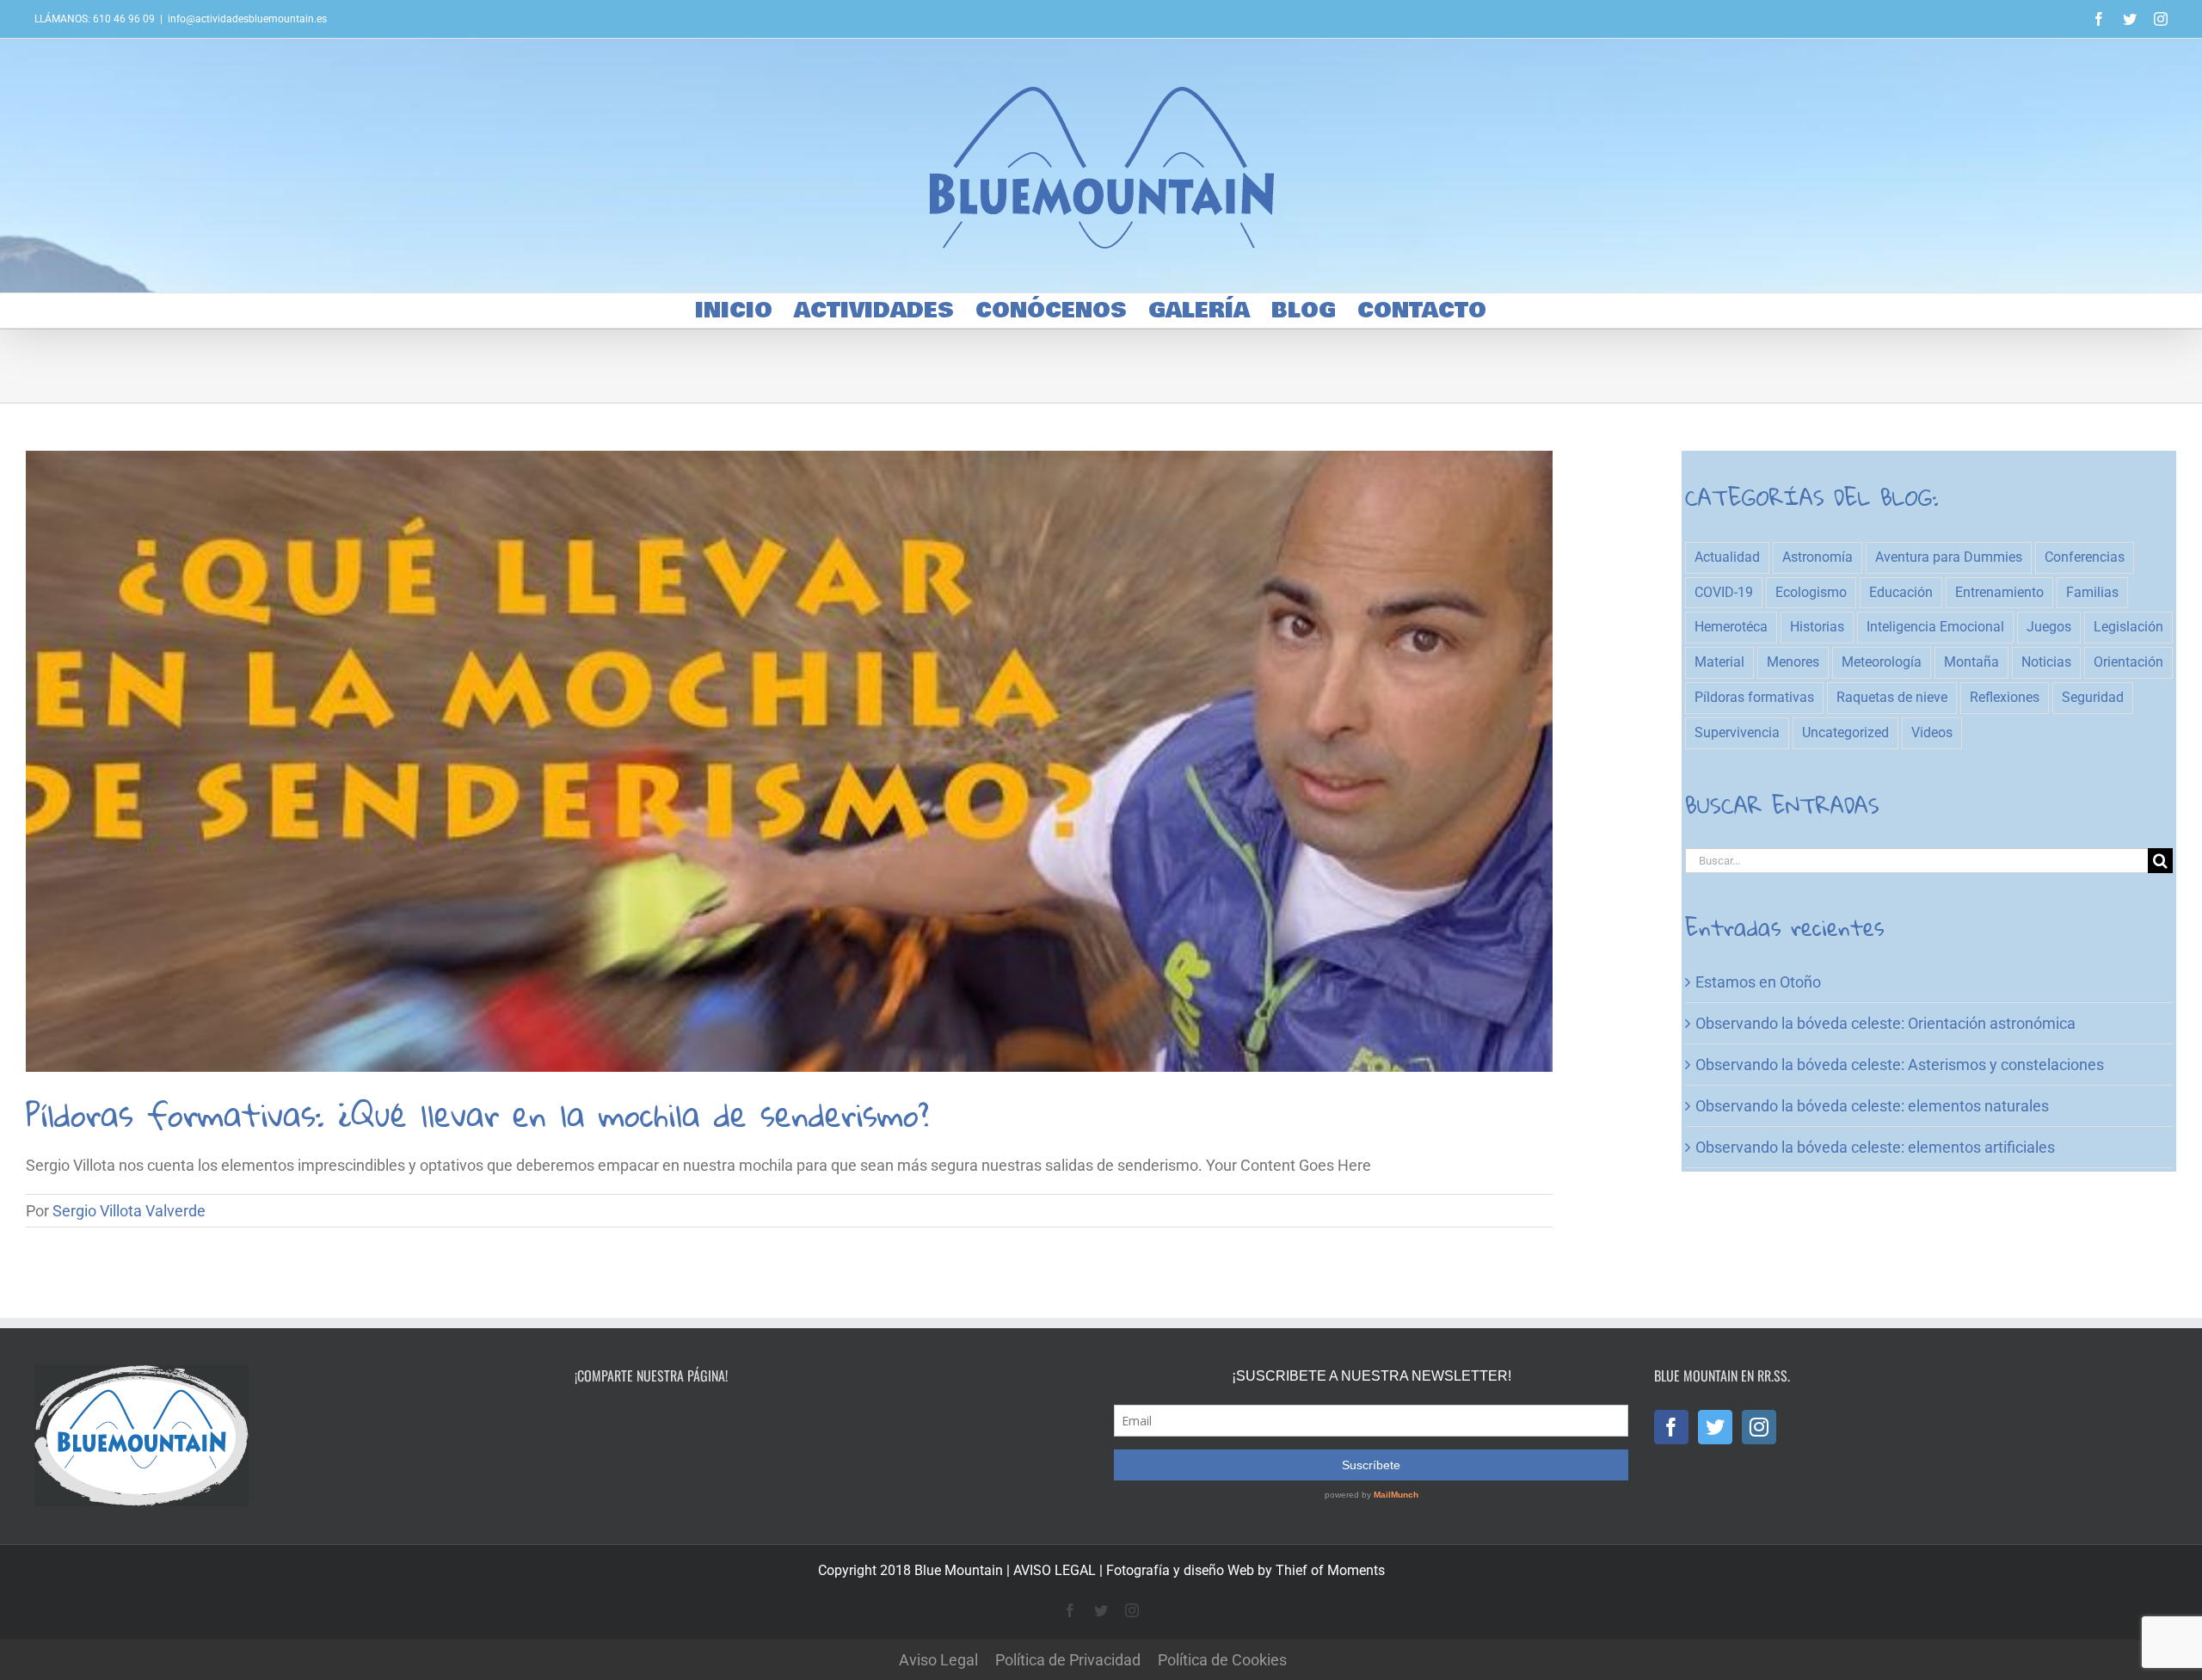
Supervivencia (1737, 732)
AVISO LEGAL (1055, 1570)
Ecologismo (1811, 592)
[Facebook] (1671, 1427)
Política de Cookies (1222, 1660)
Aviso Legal (938, 1660)
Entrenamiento (1999, 592)
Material (1719, 662)
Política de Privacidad (1068, 1660)
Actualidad (1727, 557)
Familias (2092, 592)
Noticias (2046, 662)
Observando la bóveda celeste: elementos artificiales (1875, 1147)
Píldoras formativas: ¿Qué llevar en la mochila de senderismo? (477, 1114)
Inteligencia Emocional (1935, 627)
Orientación (2128, 662)
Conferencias (2085, 557)
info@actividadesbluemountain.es (247, 19)
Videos (1932, 732)
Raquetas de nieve (1892, 697)
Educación (1901, 592)
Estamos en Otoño (1758, 982)
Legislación (2128, 627)
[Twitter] (1715, 1427)
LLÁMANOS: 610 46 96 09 (95, 19)
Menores (1793, 662)
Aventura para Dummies (1949, 557)
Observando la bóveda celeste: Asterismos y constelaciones (1900, 1065)
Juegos (2049, 627)
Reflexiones (2005, 697)
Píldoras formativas (1754, 697)
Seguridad (2093, 697)
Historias (1817, 627)
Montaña (1971, 662)
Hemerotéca (1731, 627)
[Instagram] (1759, 1427)
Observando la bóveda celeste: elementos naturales (1872, 1106)
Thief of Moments (1330, 1570)
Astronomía (1818, 557)
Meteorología (1882, 662)
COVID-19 (1724, 592)
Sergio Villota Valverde (129, 1211)
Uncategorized (1845, 732)
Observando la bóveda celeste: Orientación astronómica (1885, 1023)
